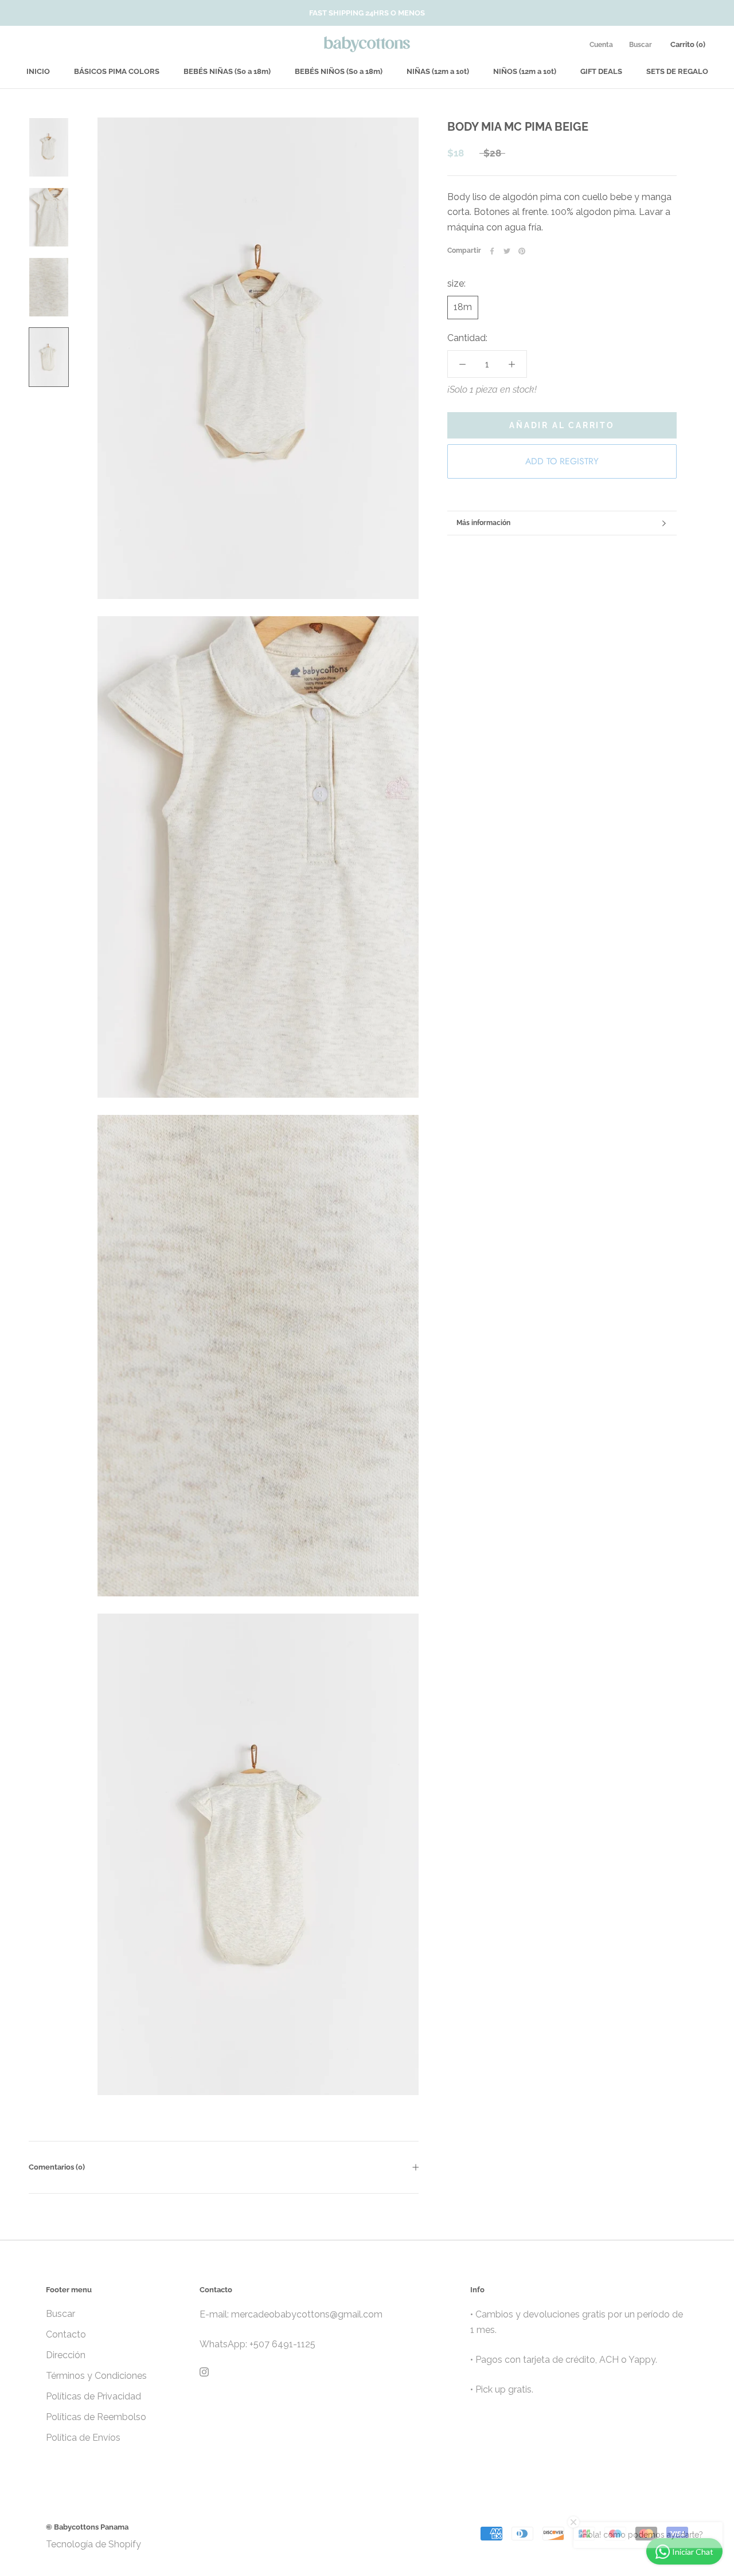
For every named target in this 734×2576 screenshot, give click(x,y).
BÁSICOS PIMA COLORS (117, 71)
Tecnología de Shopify (93, 2544)
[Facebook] (492, 251)
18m (463, 307)
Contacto (66, 2334)
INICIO (38, 71)
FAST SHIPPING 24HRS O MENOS (367, 13)
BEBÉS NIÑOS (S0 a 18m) (339, 71)
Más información (483, 523)
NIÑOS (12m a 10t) (525, 71)
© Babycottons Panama (87, 2527)
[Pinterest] (522, 251)
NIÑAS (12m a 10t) (438, 71)
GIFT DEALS (601, 71)
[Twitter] (507, 251)
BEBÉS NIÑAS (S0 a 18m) (227, 71)
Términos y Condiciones (96, 2376)
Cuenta (601, 45)
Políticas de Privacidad (93, 2396)
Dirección (66, 2355)
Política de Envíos (83, 2438)
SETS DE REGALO (677, 71)
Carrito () (688, 44)
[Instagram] (204, 2371)
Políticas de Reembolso (96, 2417)
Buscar (641, 45)
